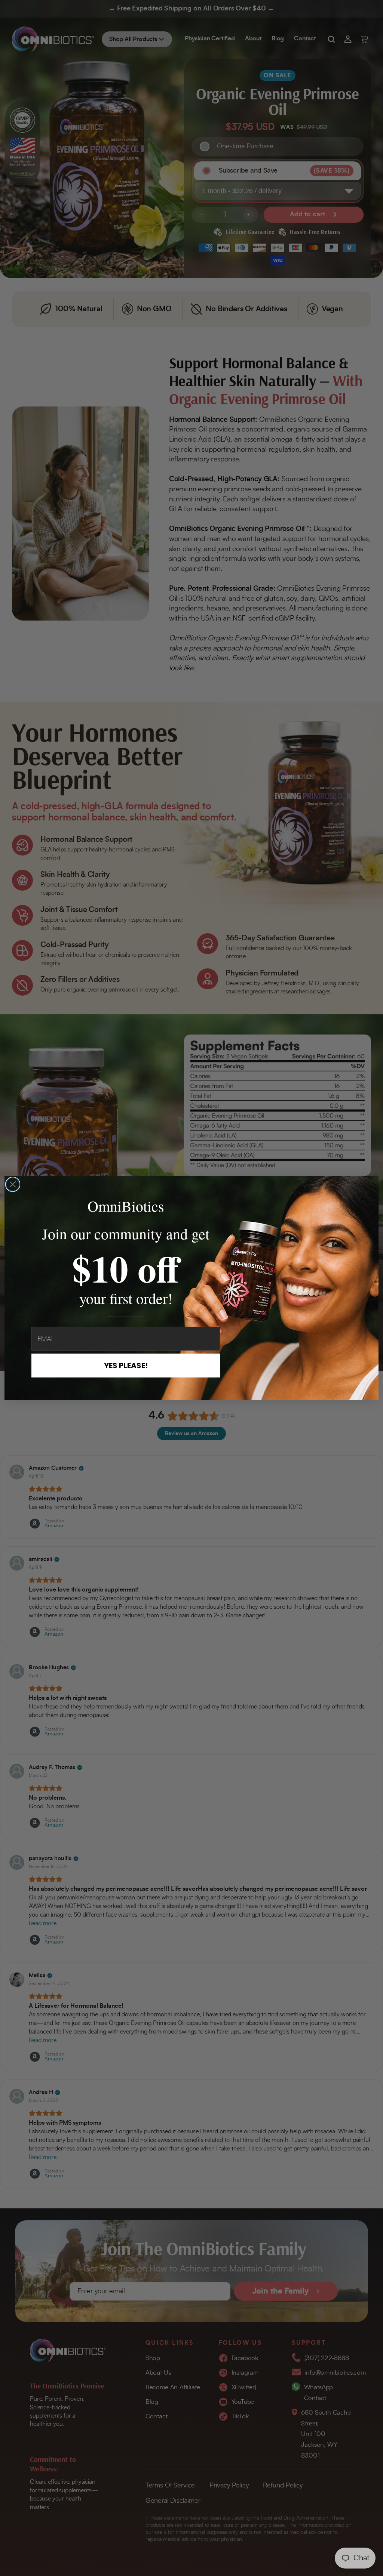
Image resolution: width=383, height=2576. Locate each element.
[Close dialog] (13, 1184)
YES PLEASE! (126, 1366)
